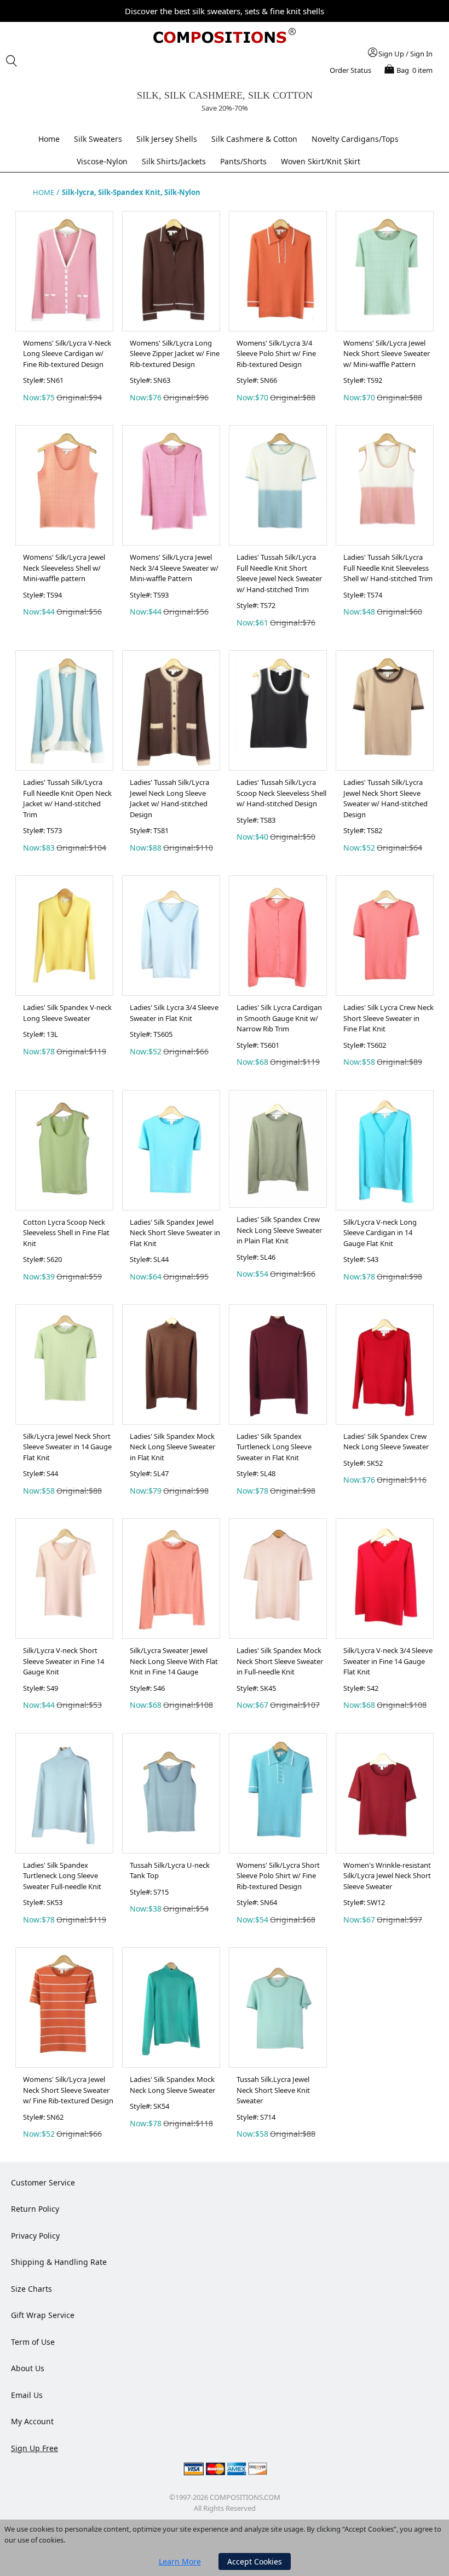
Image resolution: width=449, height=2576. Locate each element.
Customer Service (43, 2182)
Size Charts (31, 2289)
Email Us (27, 2395)
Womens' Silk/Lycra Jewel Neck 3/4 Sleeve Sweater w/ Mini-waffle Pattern (174, 568)
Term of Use (33, 2342)
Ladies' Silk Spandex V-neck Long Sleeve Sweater (67, 1013)
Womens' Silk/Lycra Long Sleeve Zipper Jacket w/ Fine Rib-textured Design (175, 354)
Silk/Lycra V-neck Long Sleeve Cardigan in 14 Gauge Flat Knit (380, 1233)
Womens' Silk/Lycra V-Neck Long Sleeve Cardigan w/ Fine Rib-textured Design (67, 354)
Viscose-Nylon (102, 161)
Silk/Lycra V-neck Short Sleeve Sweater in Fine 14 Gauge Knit (64, 1661)
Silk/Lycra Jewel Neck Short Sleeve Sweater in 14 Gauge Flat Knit (67, 1447)
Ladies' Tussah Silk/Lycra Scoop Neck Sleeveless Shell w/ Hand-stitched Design (281, 793)
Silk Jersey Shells (167, 139)
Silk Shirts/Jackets (174, 161)
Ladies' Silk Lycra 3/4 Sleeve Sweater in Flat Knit (174, 1013)
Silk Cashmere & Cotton (254, 139)
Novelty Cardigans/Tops (355, 139)
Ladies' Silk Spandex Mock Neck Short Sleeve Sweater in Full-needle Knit (280, 1661)
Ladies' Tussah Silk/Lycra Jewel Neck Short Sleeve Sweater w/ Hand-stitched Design (385, 798)
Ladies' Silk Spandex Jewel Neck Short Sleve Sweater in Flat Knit (175, 1233)
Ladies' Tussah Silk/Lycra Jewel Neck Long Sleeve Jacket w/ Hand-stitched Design (169, 798)
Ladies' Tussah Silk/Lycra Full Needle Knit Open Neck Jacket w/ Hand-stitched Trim (67, 798)
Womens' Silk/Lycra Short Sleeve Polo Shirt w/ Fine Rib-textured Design (278, 1876)
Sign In (421, 54)
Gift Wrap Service (43, 2315)
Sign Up (391, 54)
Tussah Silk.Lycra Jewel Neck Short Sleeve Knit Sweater (273, 2090)
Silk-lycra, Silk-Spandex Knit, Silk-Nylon (131, 192)
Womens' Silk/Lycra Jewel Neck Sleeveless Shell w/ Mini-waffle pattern (64, 568)
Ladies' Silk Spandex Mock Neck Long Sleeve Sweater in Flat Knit (172, 1447)
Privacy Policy (35, 2236)
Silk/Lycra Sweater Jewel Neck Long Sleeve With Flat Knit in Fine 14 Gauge (174, 1661)
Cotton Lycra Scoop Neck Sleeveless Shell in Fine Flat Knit (66, 1233)
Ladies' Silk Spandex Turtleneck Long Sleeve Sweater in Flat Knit (274, 1447)
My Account (32, 2421)
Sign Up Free (34, 2448)
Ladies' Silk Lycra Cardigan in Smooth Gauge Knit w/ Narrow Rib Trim (279, 1018)
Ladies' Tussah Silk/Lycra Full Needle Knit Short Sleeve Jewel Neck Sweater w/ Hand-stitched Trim (279, 573)
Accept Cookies (255, 2561)
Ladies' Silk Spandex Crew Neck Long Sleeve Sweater (386, 1442)
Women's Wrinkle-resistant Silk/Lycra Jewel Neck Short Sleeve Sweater (387, 1876)
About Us (28, 2368)
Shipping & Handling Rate (59, 2262)
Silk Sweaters (98, 139)
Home (49, 139)
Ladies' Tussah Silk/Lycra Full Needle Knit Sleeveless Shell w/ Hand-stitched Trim (388, 568)
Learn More (180, 2561)
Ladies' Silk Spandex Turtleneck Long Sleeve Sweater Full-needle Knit (62, 1876)
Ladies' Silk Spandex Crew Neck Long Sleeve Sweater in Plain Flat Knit (279, 1230)
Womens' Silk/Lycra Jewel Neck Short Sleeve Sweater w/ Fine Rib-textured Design (68, 2090)
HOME (44, 192)
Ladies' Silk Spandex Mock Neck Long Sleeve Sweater (172, 2085)
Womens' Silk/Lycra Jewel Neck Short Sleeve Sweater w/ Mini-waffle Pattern (387, 354)
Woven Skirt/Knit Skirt (321, 161)
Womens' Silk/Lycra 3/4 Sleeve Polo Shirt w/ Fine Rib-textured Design (276, 354)
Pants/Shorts (243, 161)
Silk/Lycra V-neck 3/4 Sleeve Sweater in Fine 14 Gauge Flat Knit (388, 1661)
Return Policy (35, 2209)
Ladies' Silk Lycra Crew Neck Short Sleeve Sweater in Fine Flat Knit (388, 1018)
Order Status (350, 70)
